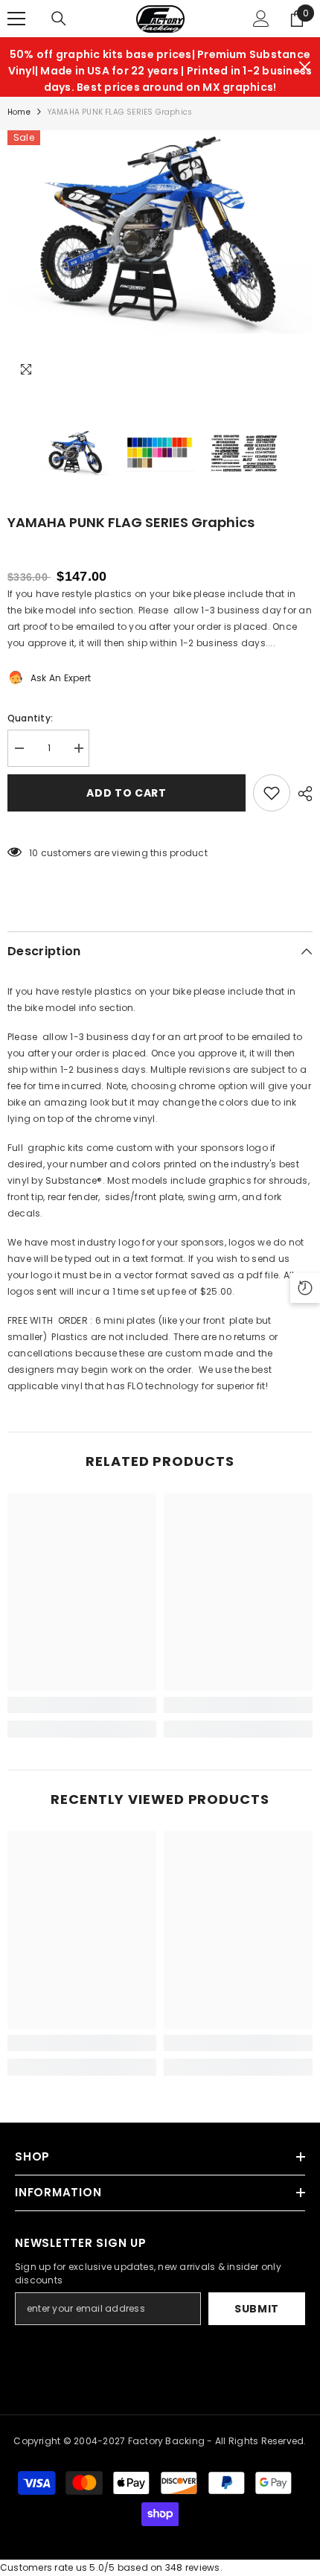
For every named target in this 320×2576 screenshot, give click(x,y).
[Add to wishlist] (272, 793)
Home (19, 112)
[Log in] (261, 19)
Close (305, 67)
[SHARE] (301, 794)
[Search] (59, 19)
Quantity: (30, 718)
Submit (257, 2309)
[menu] (16, 19)
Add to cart (127, 793)
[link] (82, 1705)
